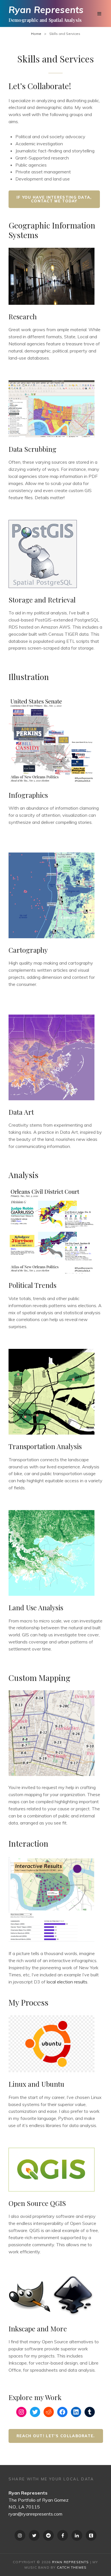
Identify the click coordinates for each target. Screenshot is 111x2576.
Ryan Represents (46, 10)
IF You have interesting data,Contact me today (54, 199)
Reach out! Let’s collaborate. (56, 2436)
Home (36, 34)
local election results (67, 1982)
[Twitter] (34, 2535)
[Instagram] (20, 2535)
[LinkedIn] (77, 2535)
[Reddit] (48, 2535)
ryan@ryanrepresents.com (35, 2514)
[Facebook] (63, 2535)
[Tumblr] (91, 2535)
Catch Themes (72, 2567)
